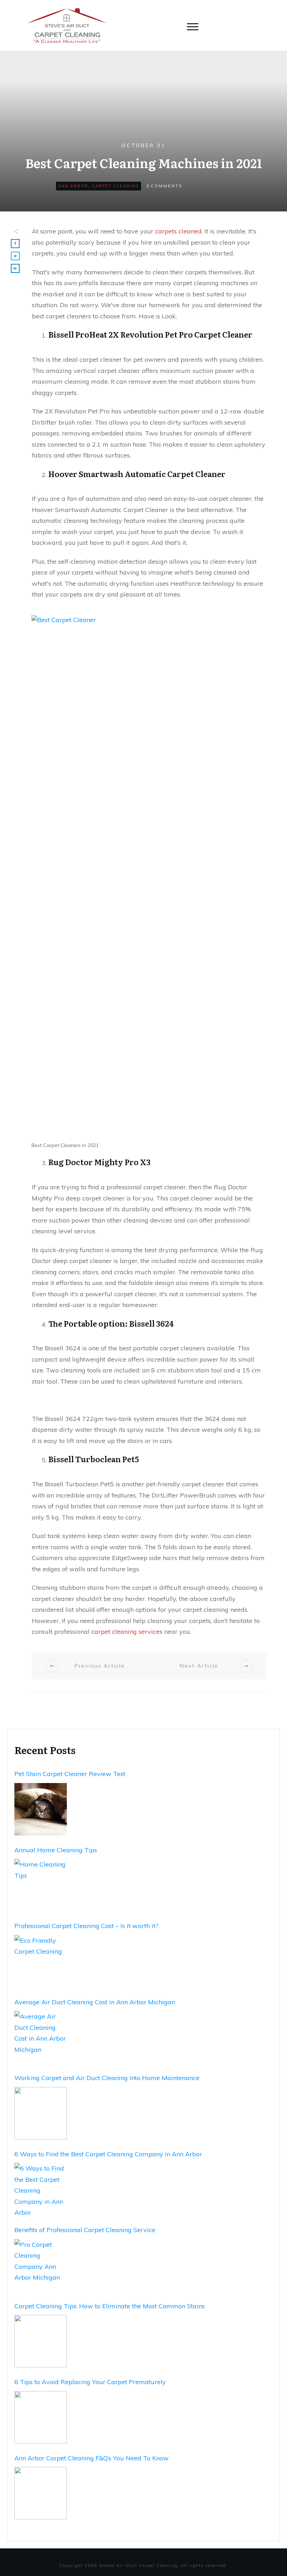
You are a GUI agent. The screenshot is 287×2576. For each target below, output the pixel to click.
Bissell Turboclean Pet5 (94, 1459)
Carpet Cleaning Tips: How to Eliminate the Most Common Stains (110, 2306)
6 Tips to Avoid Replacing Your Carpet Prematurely (90, 2382)
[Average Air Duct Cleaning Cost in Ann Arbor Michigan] (41, 2037)
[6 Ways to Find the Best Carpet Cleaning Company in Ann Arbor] (41, 2189)
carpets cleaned (178, 231)
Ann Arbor (73, 186)
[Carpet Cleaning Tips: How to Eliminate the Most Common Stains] (41, 2341)
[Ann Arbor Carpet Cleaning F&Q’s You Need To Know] (41, 2493)
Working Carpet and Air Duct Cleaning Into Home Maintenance (107, 2078)
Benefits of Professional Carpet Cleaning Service (85, 2230)
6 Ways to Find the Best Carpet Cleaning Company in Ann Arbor (108, 2154)
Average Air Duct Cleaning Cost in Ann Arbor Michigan (95, 2002)
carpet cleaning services (127, 1632)
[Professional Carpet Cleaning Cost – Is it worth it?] (41, 1961)
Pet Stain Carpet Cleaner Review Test (70, 1774)
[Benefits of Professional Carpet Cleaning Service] (41, 2265)
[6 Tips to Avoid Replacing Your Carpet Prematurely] (41, 2417)
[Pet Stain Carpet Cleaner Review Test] (41, 1809)
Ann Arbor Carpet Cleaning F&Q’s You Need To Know (92, 2458)
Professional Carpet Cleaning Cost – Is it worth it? (86, 1926)
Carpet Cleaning (115, 186)
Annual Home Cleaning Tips (56, 1850)
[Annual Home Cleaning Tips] (41, 1885)
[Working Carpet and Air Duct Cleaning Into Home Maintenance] (41, 2113)
